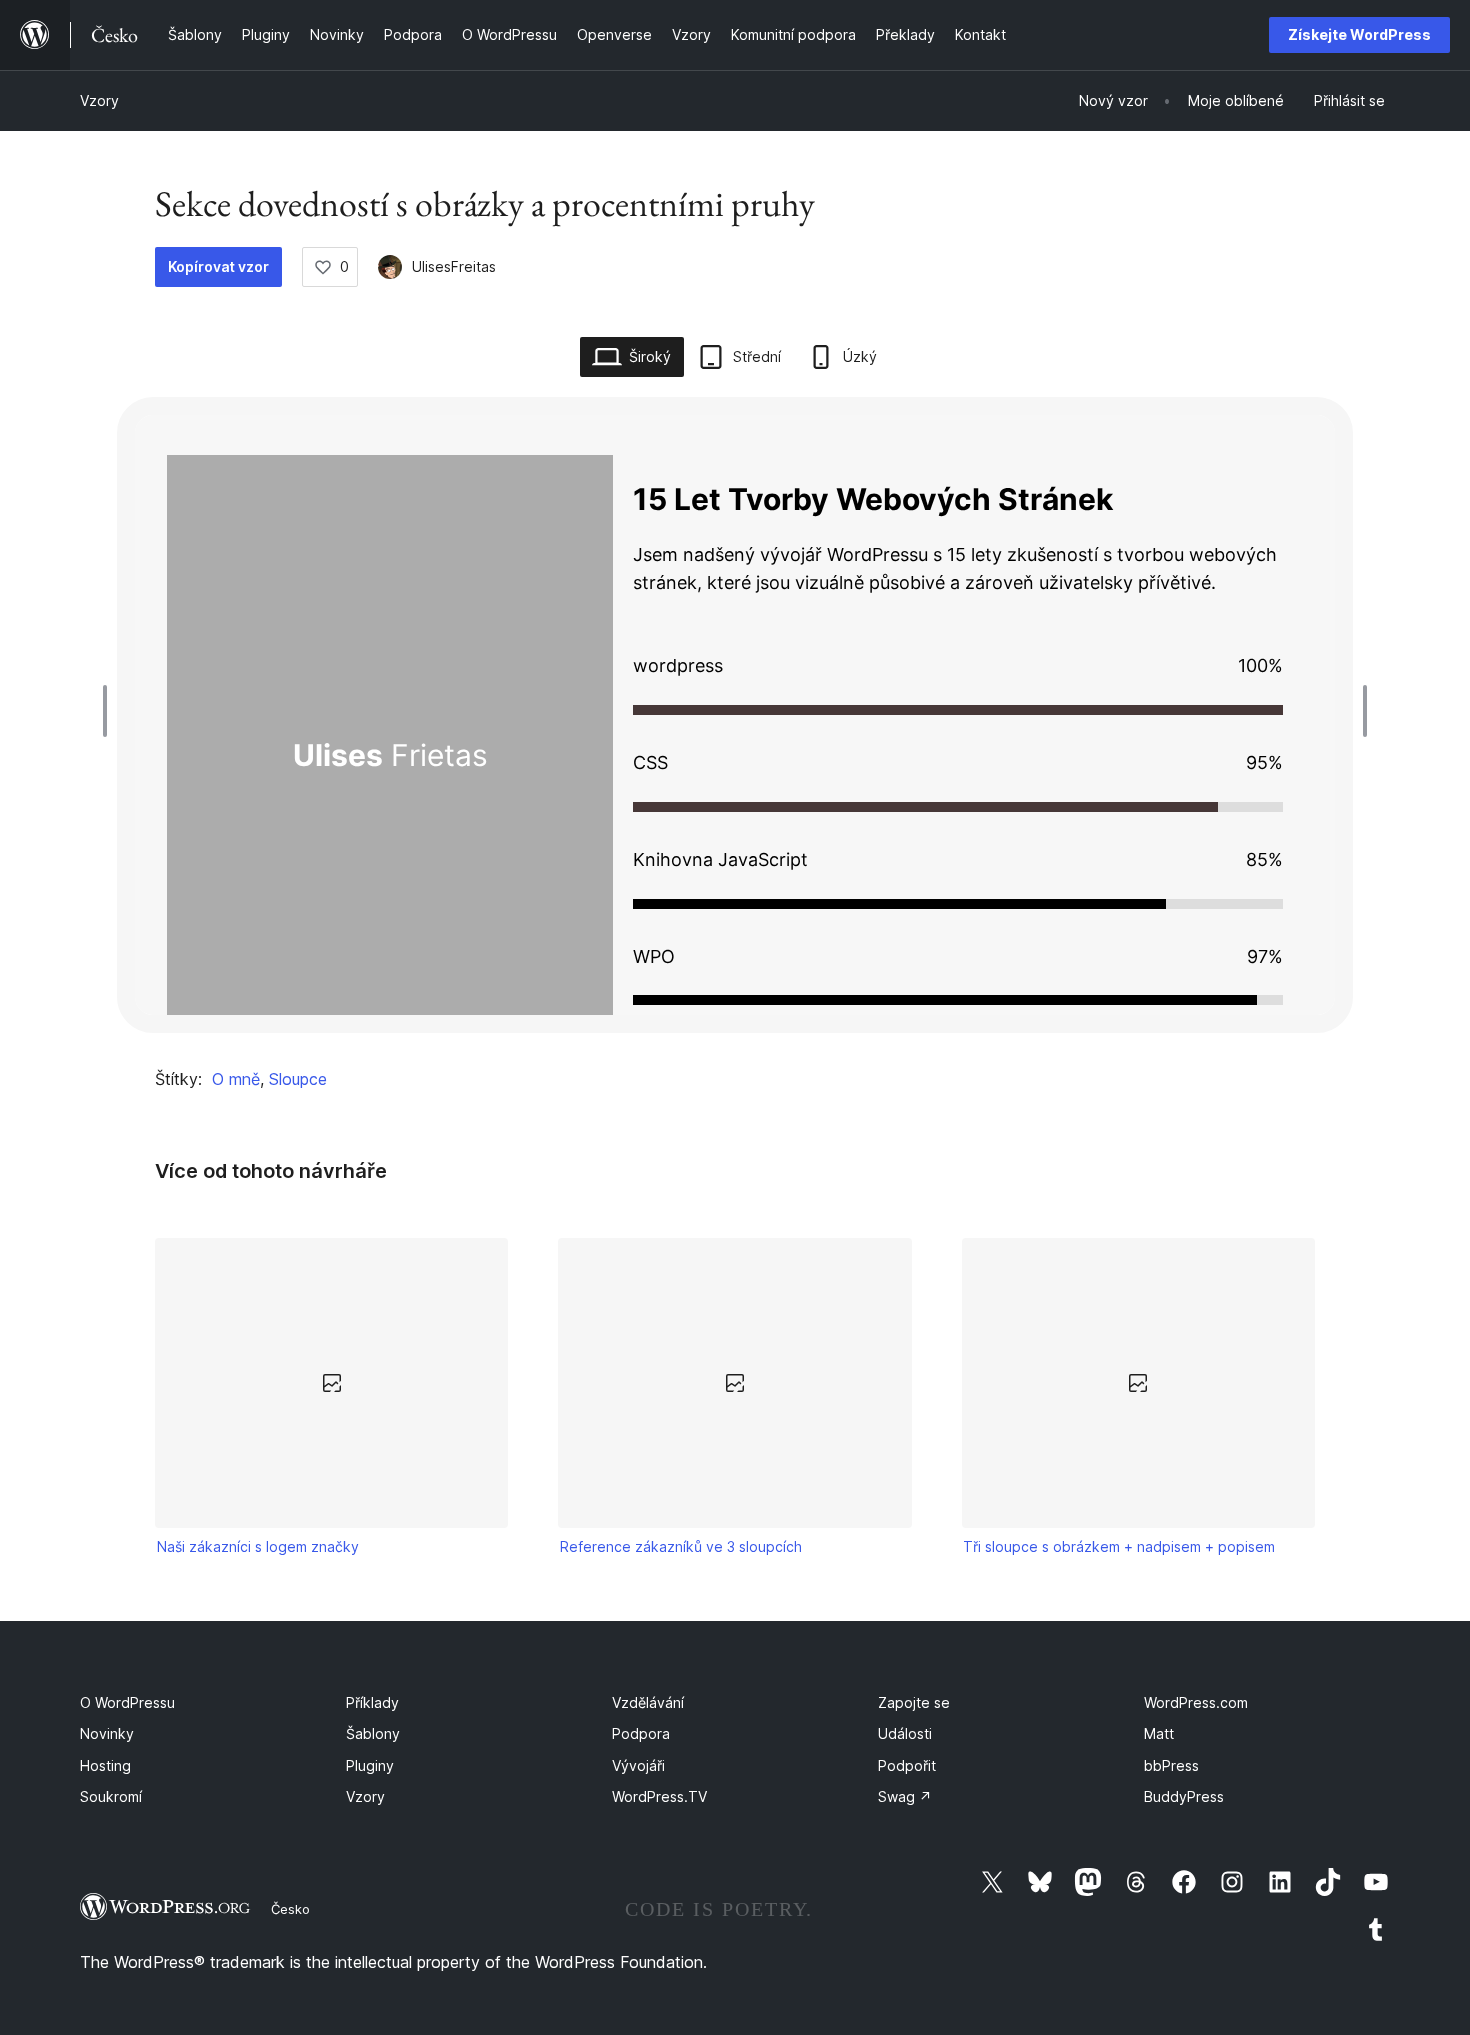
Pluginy (370, 1765)
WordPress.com (1196, 1702)
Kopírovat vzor (218, 266)
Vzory (99, 100)
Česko (290, 1909)
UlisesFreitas (454, 266)
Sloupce (298, 1079)
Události (905, 1733)
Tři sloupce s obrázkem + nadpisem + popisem (1119, 1546)
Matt (1159, 1733)
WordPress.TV (659, 1796)
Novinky (107, 1733)
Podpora (641, 1733)
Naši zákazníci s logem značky (258, 1546)
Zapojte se (914, 1702)
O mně (236, 1079)
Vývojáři (638, 1765)
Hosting (105, 1765)
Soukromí (111, 1796)
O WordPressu (127, 1702)
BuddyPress (1184, 1796)
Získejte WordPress (1359, 34)
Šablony (373, 1733)
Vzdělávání (648, 1702)
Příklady (372, 1702)
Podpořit (907, 1765)
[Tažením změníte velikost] (110, 711)
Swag (905, 1796)
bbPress (1171, 1765)
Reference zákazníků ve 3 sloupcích (681, 1546)
